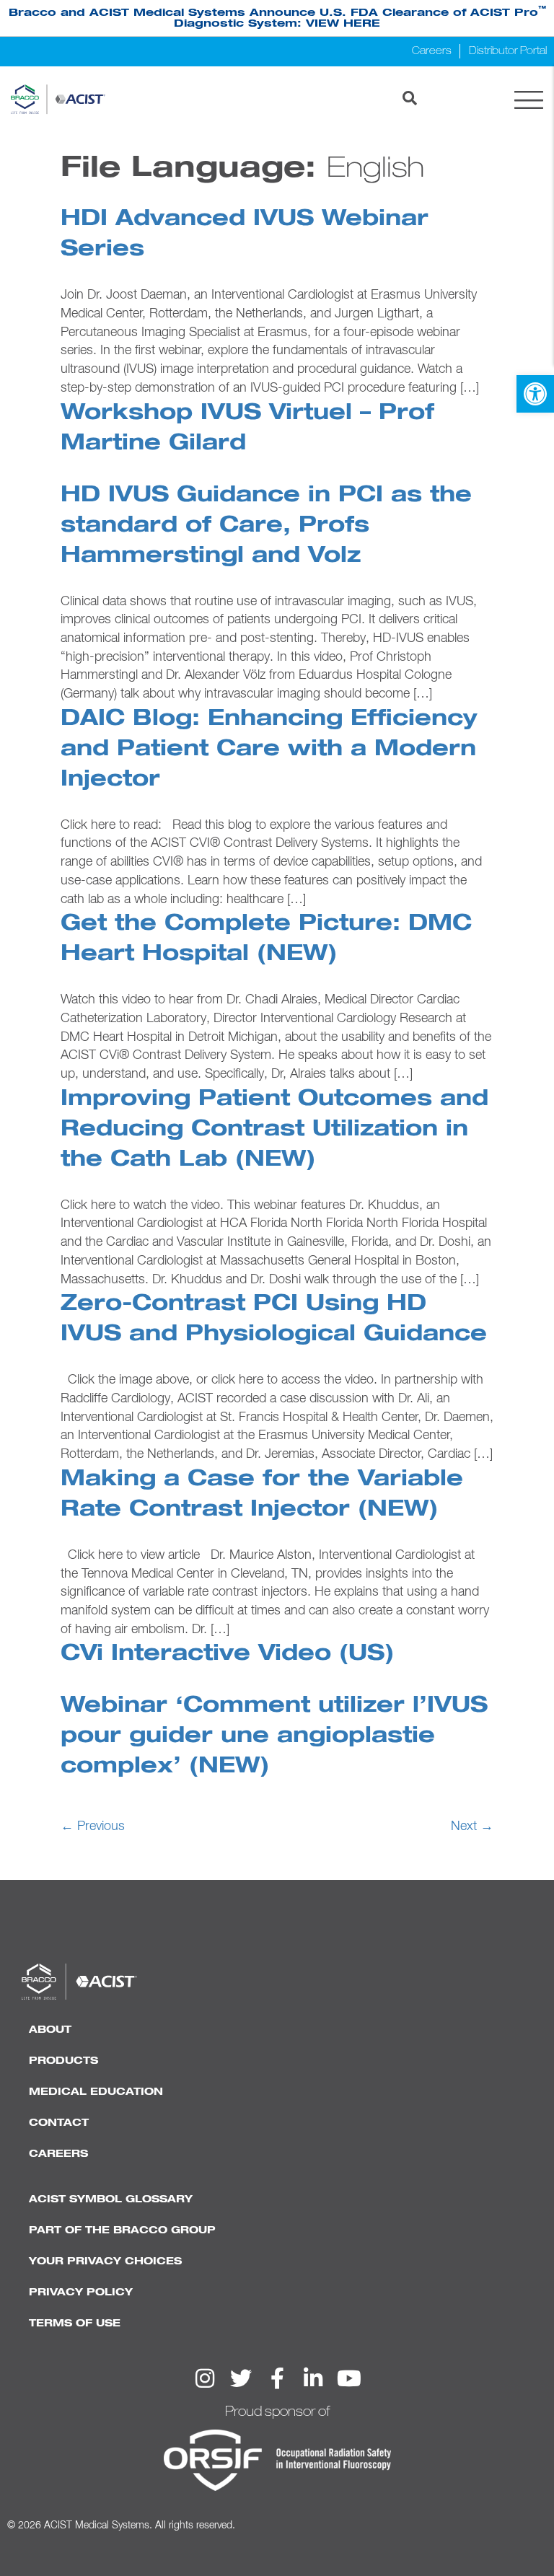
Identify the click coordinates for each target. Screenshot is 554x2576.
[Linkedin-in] (313, 2378)
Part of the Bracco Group (122, 2230)
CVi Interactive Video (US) (227, 1654)
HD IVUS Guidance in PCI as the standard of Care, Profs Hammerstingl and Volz (266, 526)
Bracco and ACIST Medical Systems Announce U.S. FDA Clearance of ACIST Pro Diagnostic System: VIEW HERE (277, 18)
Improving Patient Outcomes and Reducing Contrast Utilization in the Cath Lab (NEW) (274, 1130)
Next (472, 1827)
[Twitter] (241, 2378)
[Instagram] (205, 2378)
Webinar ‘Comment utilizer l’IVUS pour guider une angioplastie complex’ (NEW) (274, 1736)
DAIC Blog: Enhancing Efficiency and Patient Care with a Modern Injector (269, 749)
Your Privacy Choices (105, 2261)
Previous (93, 1827)
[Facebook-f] (277, 2378)
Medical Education (96, 2092)
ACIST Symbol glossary (111, 2199)
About (50, 2030)
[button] (535, 394)
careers (58, 2154)
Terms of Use (75, 2324)
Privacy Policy (81, 2293)
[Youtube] (349, 2378)
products (63, 2061)
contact (59, 2123)
